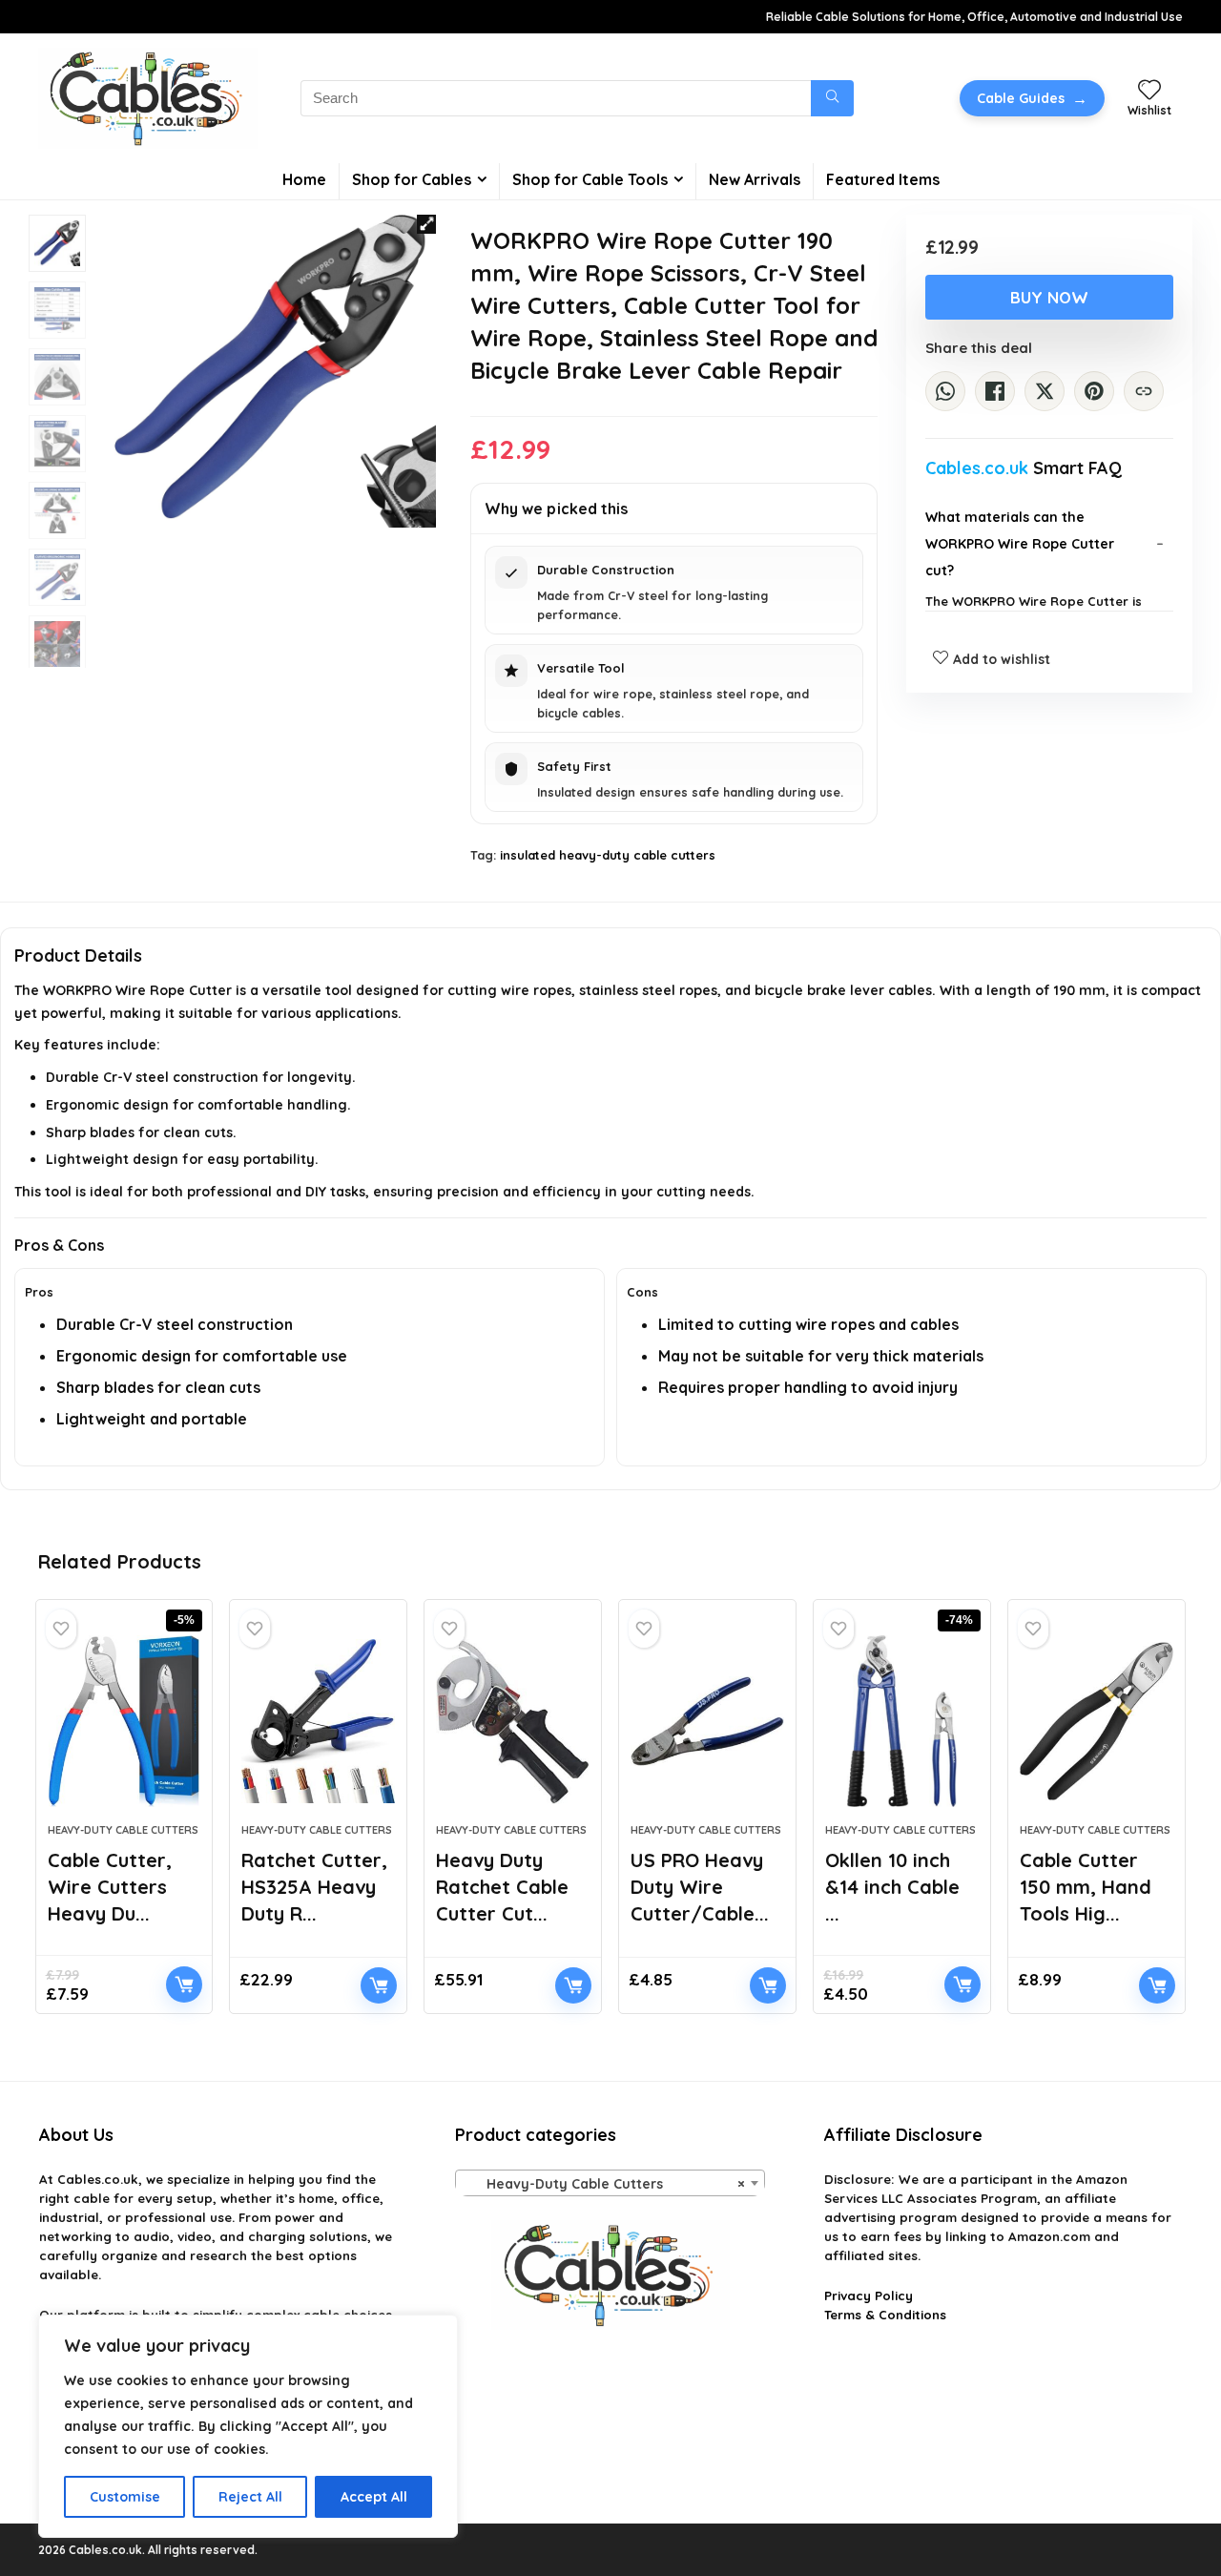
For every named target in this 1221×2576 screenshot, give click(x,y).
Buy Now (1049, 297)
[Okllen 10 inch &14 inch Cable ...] (902, 1721)
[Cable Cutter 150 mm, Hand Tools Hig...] (1097, 1721)
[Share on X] (1045, 391)
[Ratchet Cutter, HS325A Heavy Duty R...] (318, 1721)
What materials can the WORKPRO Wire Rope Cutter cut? (1020, 544)
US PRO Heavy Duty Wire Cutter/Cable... (700, 1887)
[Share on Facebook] (995, 391)
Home (304, 179)
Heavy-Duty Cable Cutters (123, 1830)
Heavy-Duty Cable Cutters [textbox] (604, 2184)
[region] (248, 2426)
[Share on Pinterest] (1094, 391)
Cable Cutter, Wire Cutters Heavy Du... (110, 1887)
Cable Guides (1032, 98)
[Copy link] (1144, 391)
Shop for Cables (412, 179)
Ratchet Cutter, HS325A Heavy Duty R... (314, 1887)
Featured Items (883, 179)
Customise (125, 2497)
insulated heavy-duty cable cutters (608, 855)
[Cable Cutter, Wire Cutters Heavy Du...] (124, 1721)
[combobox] (610, 2183)
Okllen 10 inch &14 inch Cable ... (892, 1887)
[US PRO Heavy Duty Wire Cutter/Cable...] (707, 1721)
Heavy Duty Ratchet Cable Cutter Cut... (502, 1887)
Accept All (374, 2497)
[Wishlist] (1149, 91)
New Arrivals (755, 179)
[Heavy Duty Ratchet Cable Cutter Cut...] (513, 1721)
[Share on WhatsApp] (945, 391)
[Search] (832, 98)
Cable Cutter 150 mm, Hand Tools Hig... (1086, 1887)
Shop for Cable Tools (590, 179)
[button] (426, 224)
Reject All (250, 2497)
